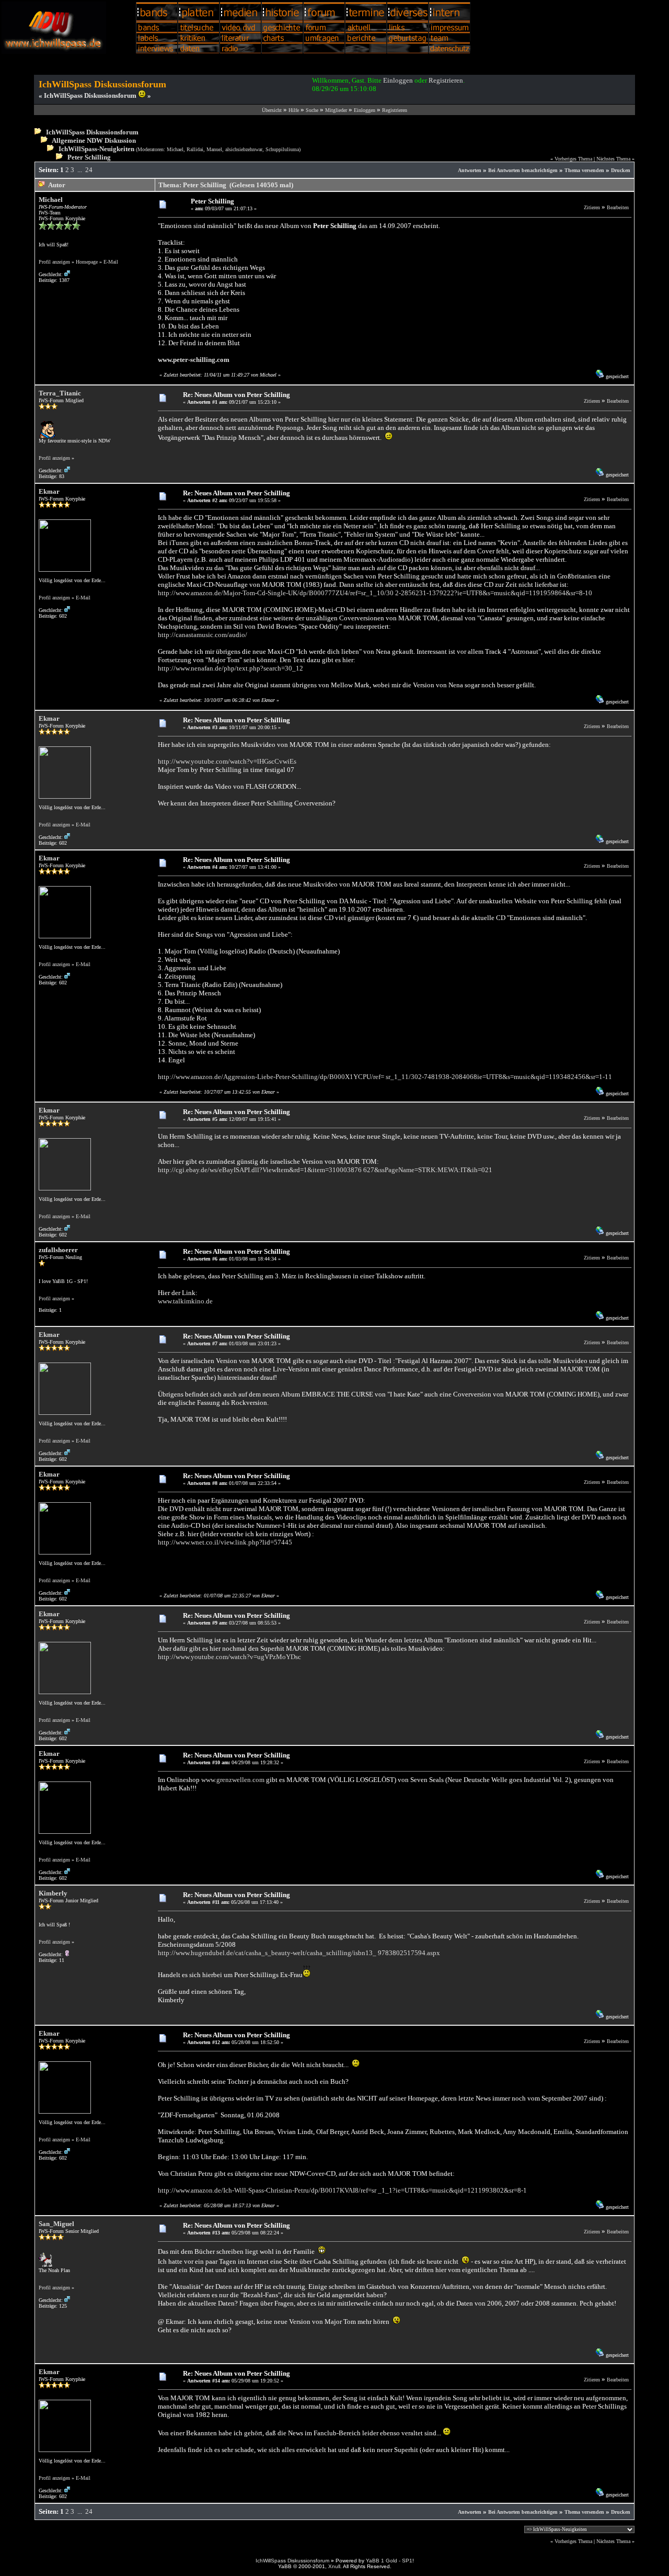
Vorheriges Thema (573, 159)
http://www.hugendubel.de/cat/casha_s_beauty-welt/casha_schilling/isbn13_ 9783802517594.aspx (299, 1953)
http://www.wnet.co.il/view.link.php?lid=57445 (225, 1542)
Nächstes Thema (613, 159)
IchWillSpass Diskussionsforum (92, 132)
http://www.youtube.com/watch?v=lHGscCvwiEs (227, 761)
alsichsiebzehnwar (244, 149)
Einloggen (398, 80)
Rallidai (195, 149)
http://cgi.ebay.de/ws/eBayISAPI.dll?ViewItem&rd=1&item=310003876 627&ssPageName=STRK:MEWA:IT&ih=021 (325, 1170)
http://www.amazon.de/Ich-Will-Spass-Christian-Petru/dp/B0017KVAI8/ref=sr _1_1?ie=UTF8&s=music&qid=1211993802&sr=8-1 (342, 2190)
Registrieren (446, 80)
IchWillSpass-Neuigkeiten (96, 149)
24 (89, 170)
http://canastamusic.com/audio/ (203, 635)
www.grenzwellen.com (233, 1780)
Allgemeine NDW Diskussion (94, 140)
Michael (175, 149)
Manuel (214, 149)
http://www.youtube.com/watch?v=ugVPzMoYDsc (229, 1657)
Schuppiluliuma (282, 149)
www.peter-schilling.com (194, 360)
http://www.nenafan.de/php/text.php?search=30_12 (230, 668)
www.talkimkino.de (185, 1301)
